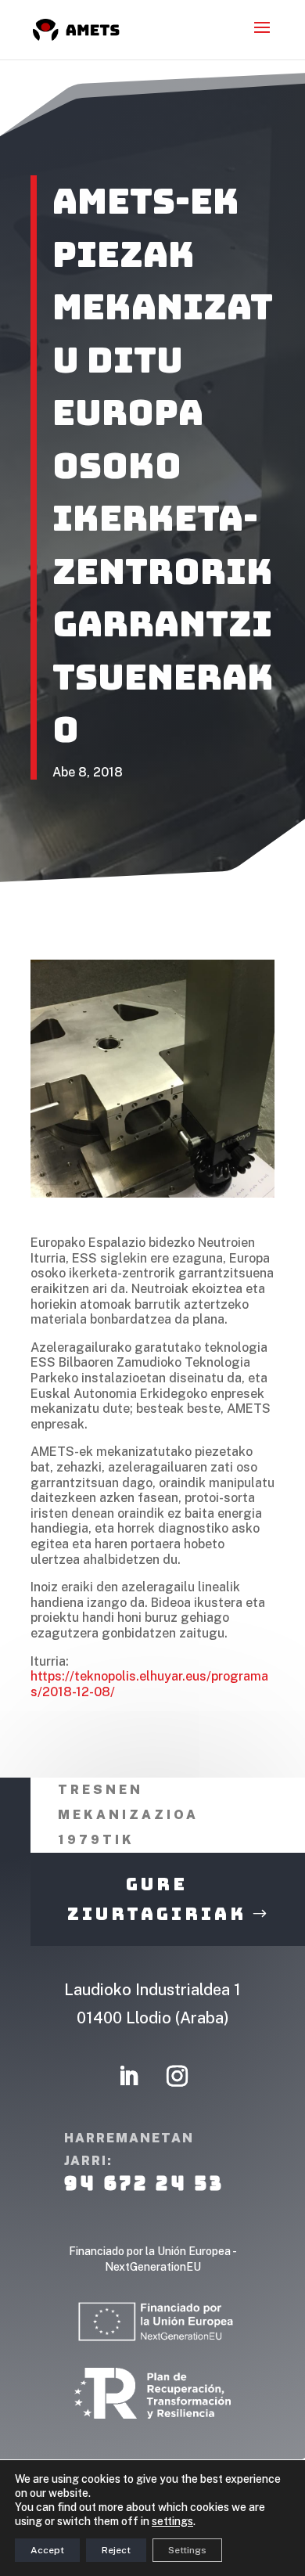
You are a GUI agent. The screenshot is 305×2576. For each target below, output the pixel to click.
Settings (187, 2550)
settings (172, 2521)
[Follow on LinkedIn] (128, 2077)
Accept (47, 2550)
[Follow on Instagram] (177, 2077)
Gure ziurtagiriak (157, 1899)
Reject (116, 2550)
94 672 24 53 (144, 2183)
